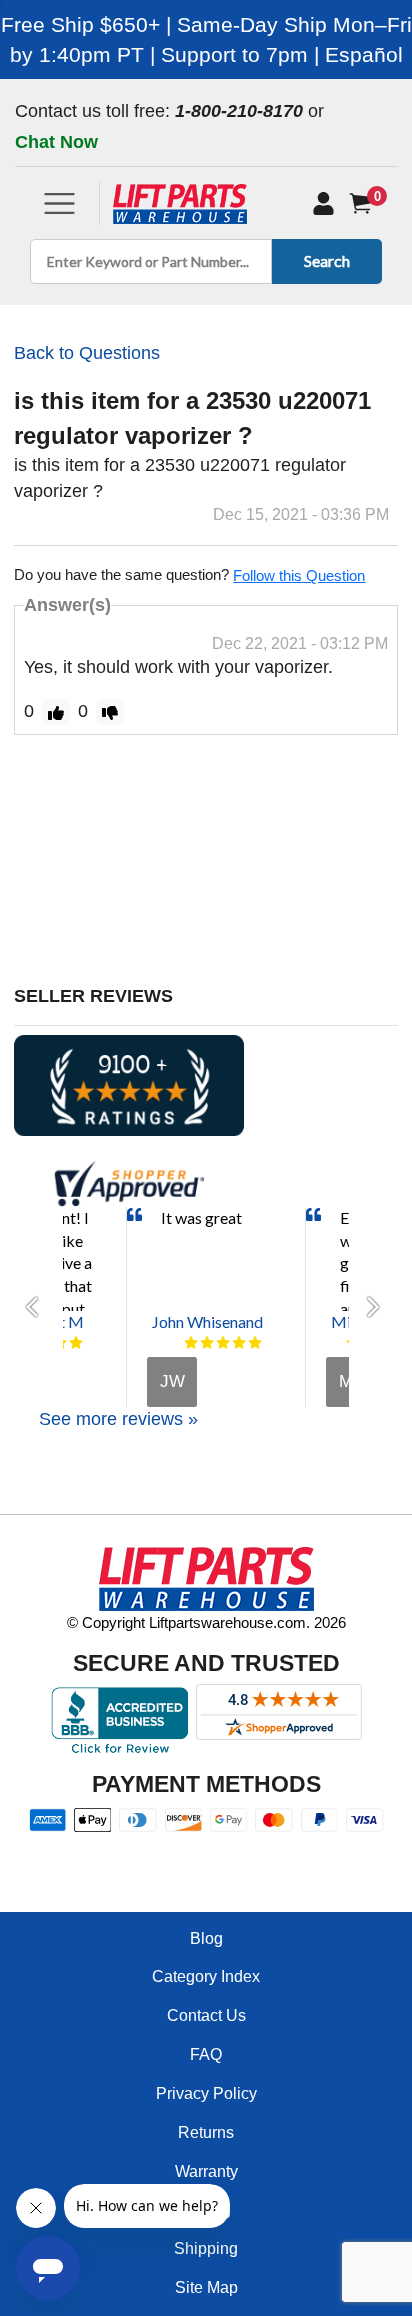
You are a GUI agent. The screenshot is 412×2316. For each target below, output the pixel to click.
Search (327, 260)
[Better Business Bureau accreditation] (119, 1720)
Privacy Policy (206, 2093)
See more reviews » (118, 1419)
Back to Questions (87, 353)
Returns (206, 2132)
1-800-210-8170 (239, 111)
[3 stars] (223, 1343)
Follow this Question (299, 575)
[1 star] (191, 1343)
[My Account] (323, 204)
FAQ (206, 2054)
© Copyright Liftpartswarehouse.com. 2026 (206, 1622)
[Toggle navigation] (59, 203)
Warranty (206, 2171)
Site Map (206, 2287)
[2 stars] (207, 1343)
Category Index (206, 1976)
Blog (206, 1938)
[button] (38, 1307)
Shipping (206, 2248)
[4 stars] (239, 1343)
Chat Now (56, 142)
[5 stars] (76, 1343)
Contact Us (206, 2015)
